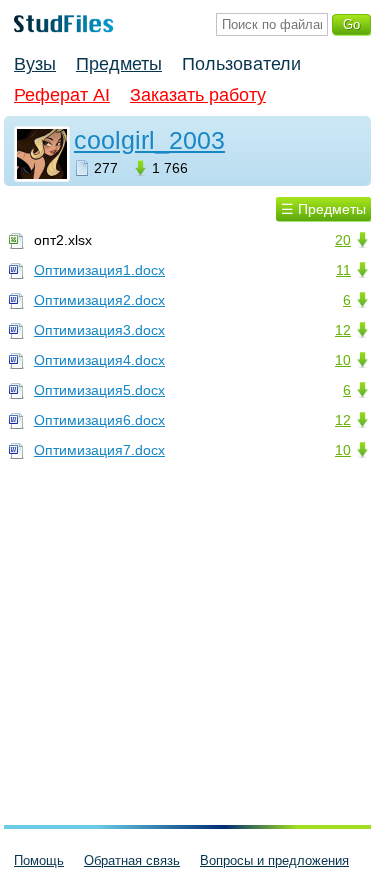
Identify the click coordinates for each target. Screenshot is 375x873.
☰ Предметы (323, 209)
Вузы (35, 64)
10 (343, 360)
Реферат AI (62, 95)
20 (343, 240)
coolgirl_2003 (149, 140)
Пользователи (241, 64)
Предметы (119, 64)
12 (343, 330)
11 (343, 270)
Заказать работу (198, 95)
